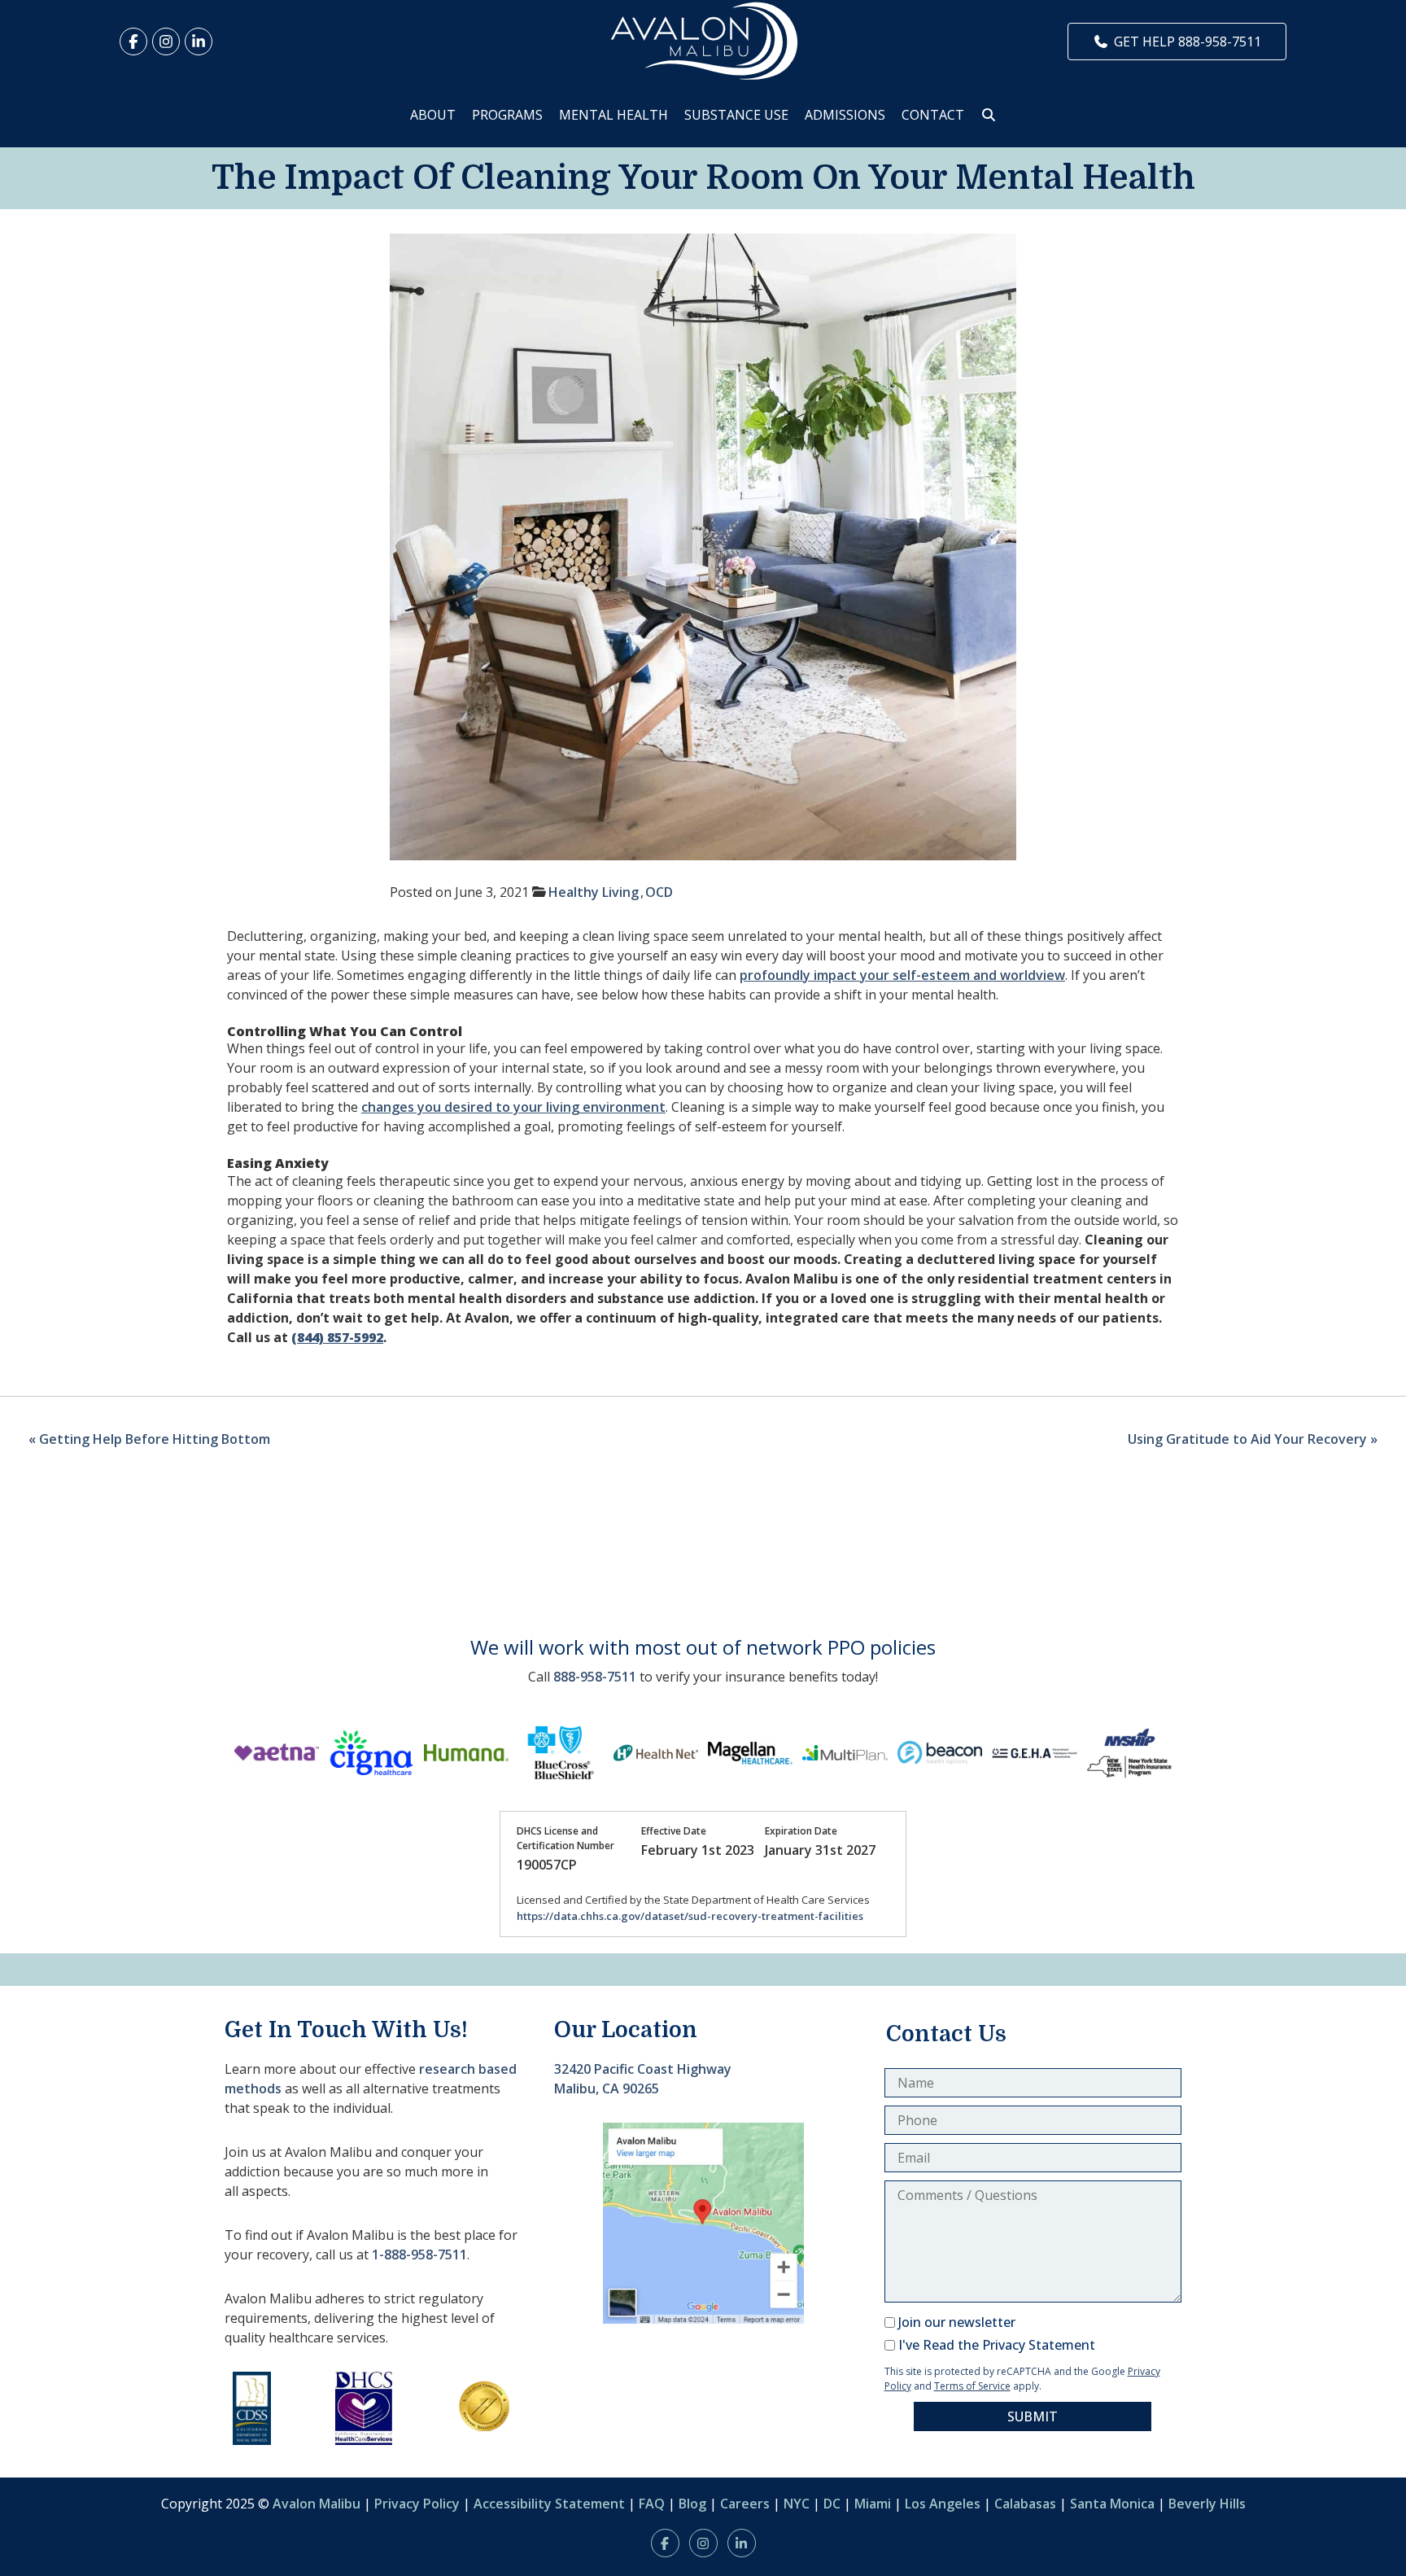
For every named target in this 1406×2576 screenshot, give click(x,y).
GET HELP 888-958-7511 (1188, 42)
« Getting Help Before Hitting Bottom (149, 1439)
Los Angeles (943, 2504)
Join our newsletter (957, 2322)
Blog (692, 2504)
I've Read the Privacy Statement (997, 2345)
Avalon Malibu (317, 2504)
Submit (1033, 2416)
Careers (745, 2504)
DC (832, 2504)
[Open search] (989, 115)
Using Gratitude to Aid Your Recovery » (1253, 1439)
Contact (933, 115)
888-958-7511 (595, 1677)
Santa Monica (1112, 2504)
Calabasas (1025, 2504)
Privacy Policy (417, 2504)
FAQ (652, 2504)
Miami (873, 2504)
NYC (797, 2504)
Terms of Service (972, 2386)
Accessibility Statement (549, 2504)
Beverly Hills (1207, 2504)
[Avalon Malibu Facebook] (133, 42)
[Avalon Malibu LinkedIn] (199, 42)
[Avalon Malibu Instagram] (166, 42)
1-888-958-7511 (419, 2255)
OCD (659, 892)
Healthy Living (594, 892)
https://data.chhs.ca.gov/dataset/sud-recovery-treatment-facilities (690, 1916)
